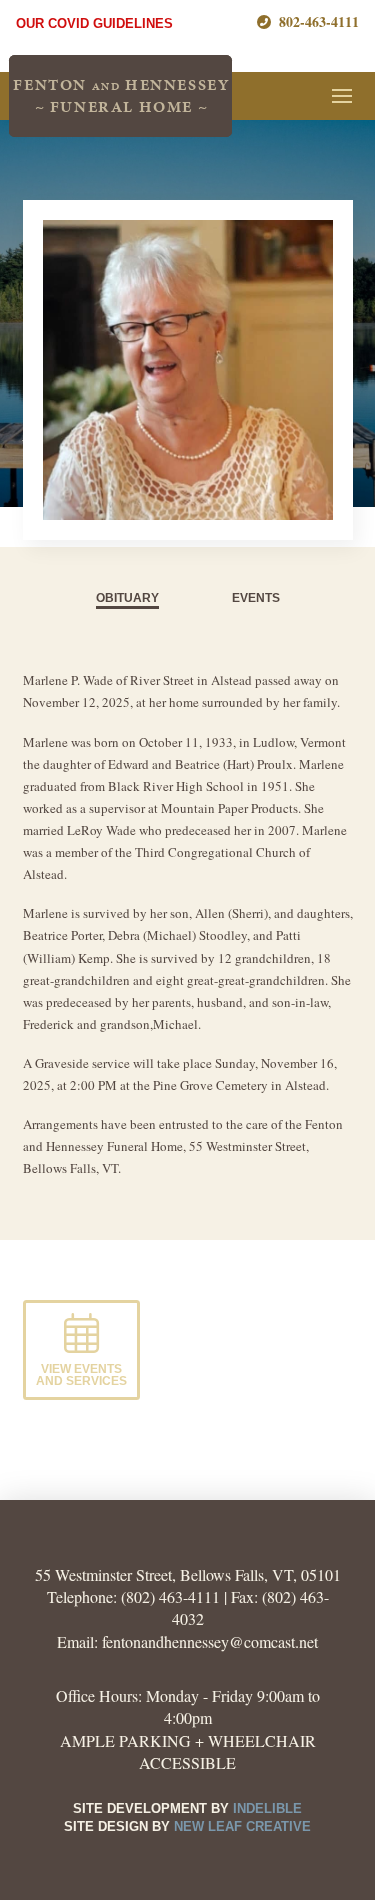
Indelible (267, 1808)
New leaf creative (242, 1826)
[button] (342, 96)
